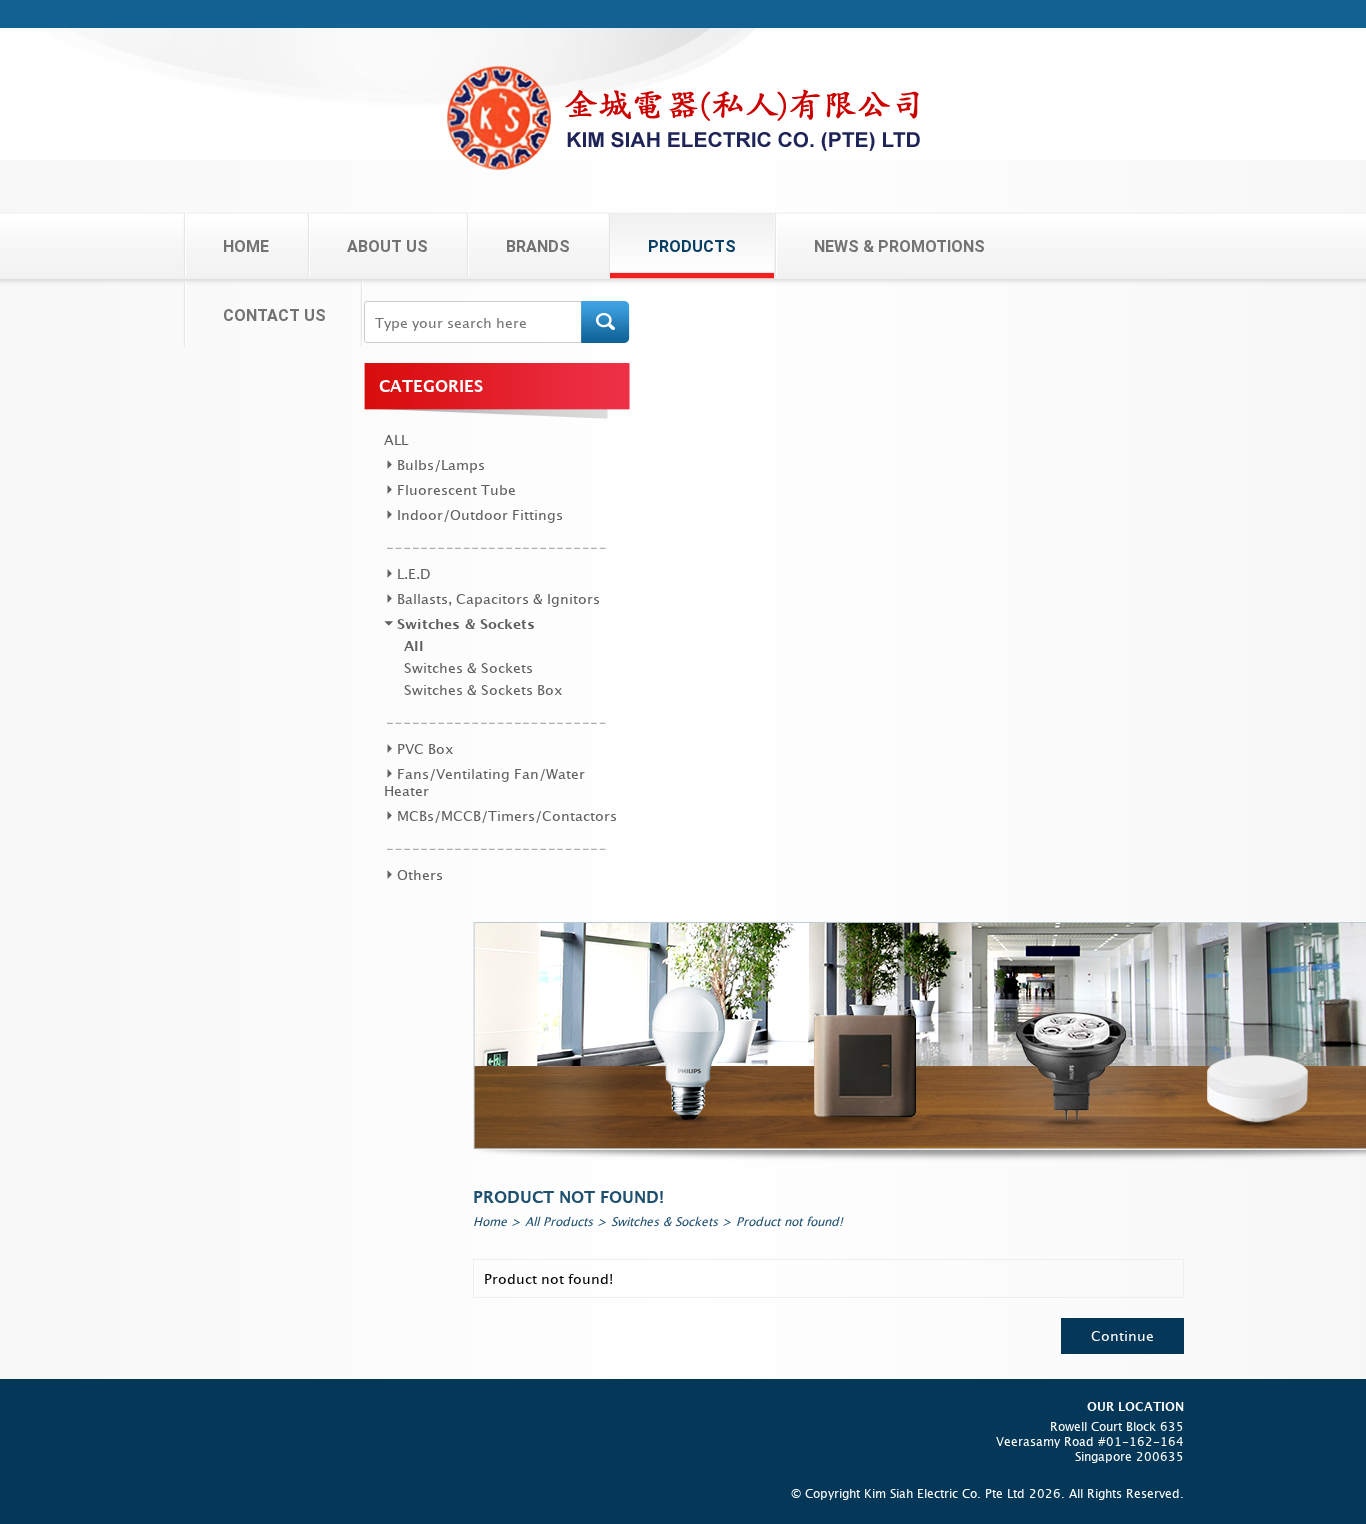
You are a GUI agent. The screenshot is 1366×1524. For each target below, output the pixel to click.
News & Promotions (899, 246)
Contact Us (274, 315)
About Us (387, 246)
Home (246, 246)
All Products (559, 1221)
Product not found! (789, 1221)
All (396, 439)
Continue (1122, 1335)
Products (692, 246)
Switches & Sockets (664, 1221)
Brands (538, 246)
